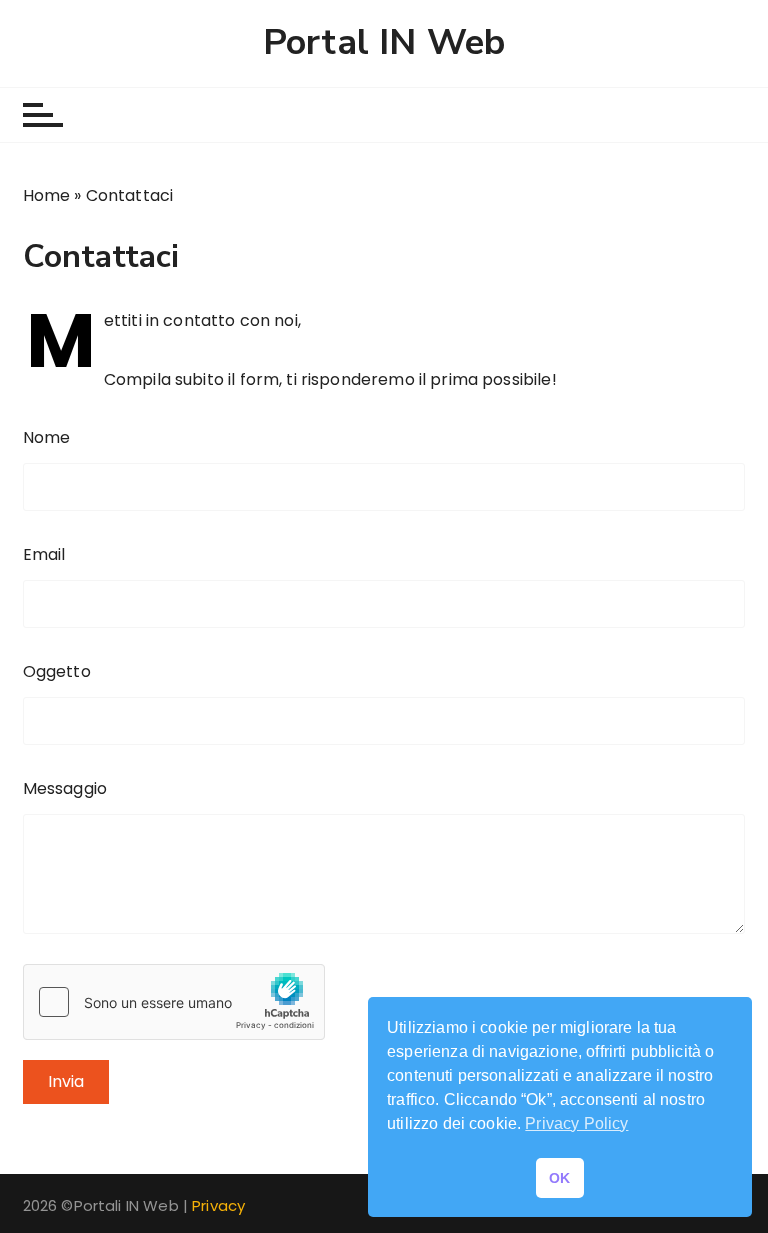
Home (47, 195)
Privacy (218, 1205)
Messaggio (65, 788)
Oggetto (57, 671)
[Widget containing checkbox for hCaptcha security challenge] (174, 1002)
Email (44, 554)
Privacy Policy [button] (576, 1123)
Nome (47, 437)
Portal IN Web (384, 43)
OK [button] (559, 1178)
